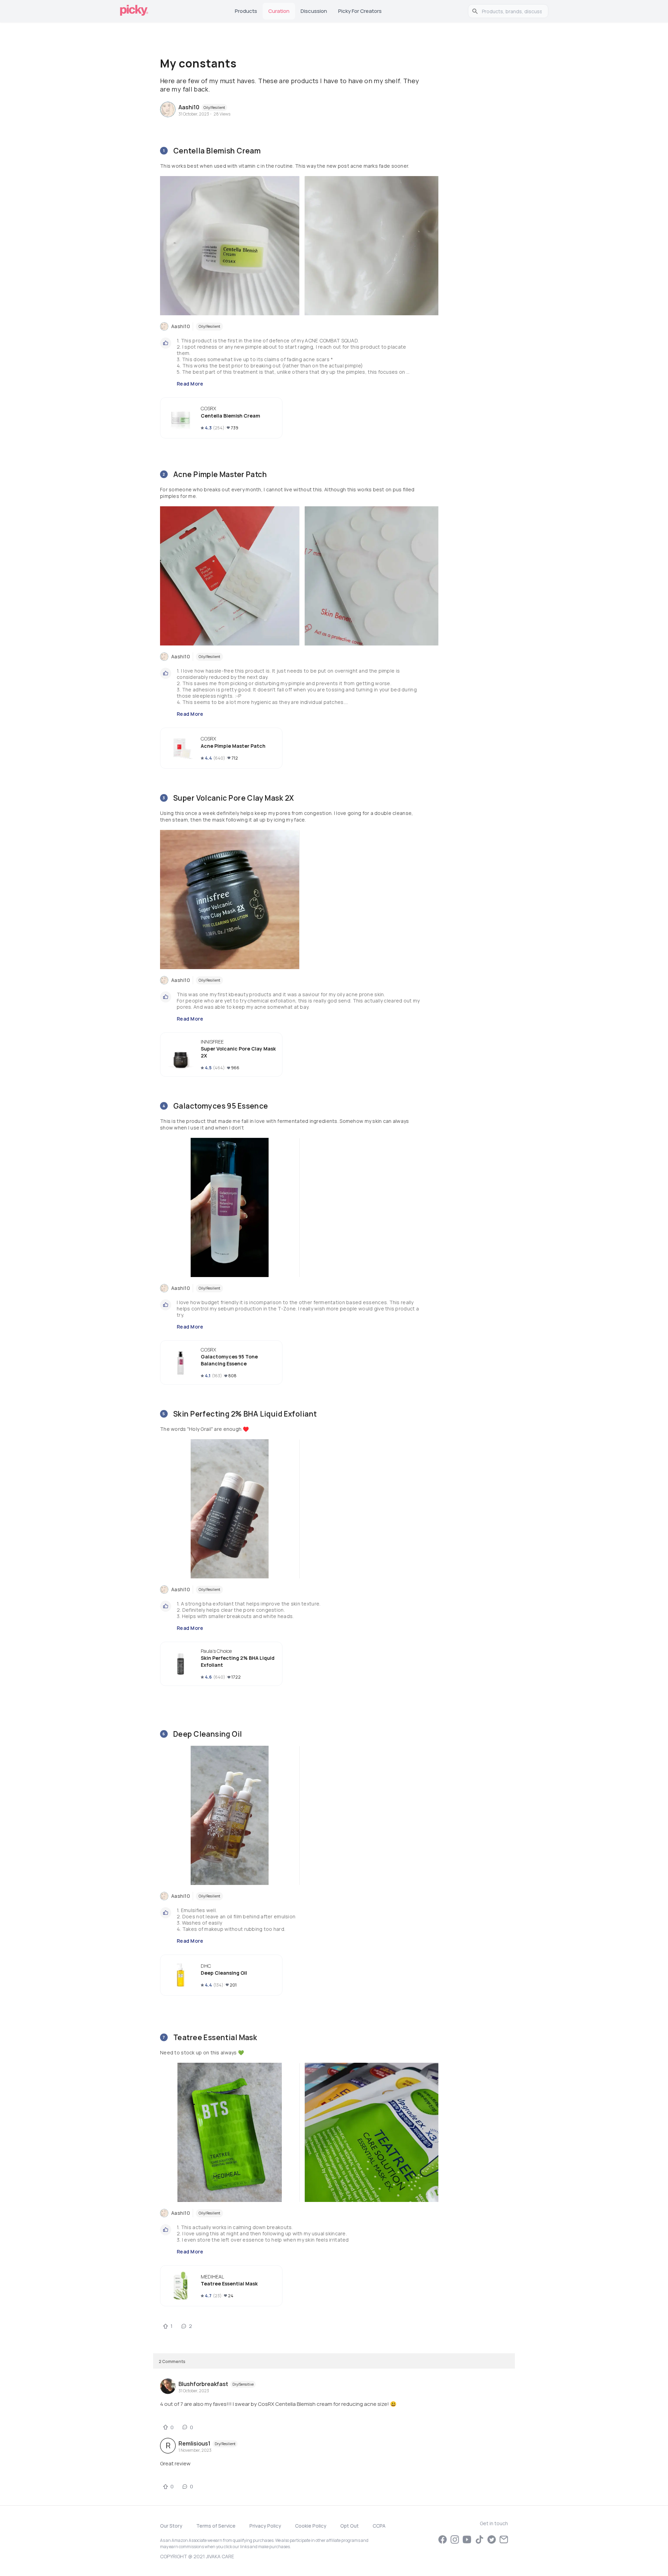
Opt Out (349, 2526)
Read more (190, 384)
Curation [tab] (279, 11)
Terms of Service (216, 2526)
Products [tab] (246, 11)
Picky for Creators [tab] (360, 11)
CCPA (379, 2526)
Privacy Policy (265, 2526)
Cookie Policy (311, 2526)
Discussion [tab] (314, 11)
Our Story (171, 2526)
